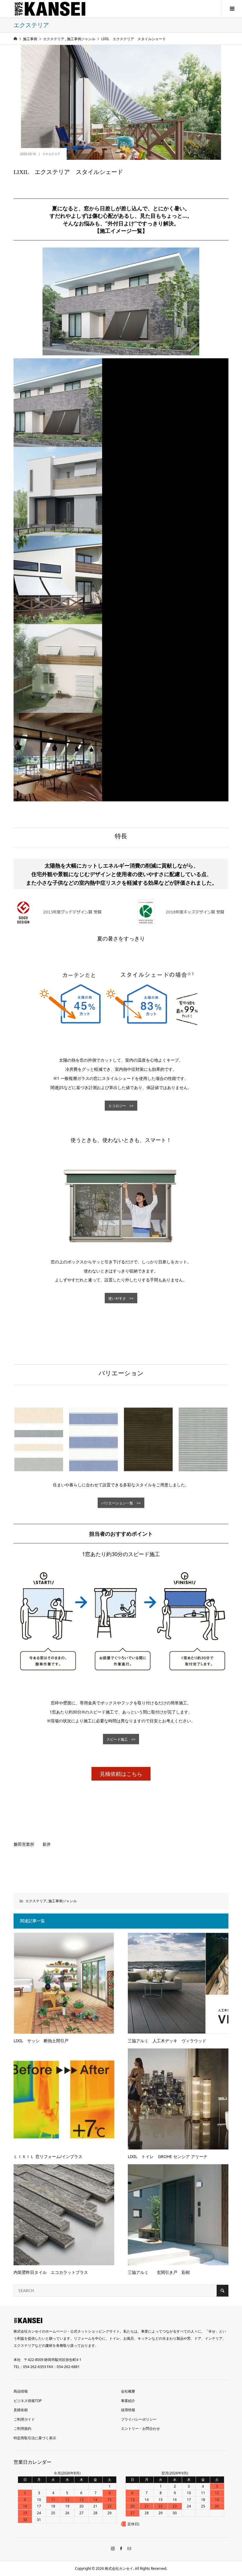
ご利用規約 (22, 2428)
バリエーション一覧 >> (121, 1503)
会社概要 (128, 2391)
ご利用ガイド (24, 2419)
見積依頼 (21, 2410)
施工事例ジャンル (63, 1901)
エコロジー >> (121, 1106)
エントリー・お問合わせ (140, 2428)
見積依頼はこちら (121, 1774)
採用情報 (128, 2410)
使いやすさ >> (121, 1298)
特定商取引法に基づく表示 (35, 2438)
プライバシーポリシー (139, 2419)
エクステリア (51, 154)
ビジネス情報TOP (28, 2401)
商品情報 (21, 2391)
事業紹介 (128, 2401)
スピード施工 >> (121, 1739)
